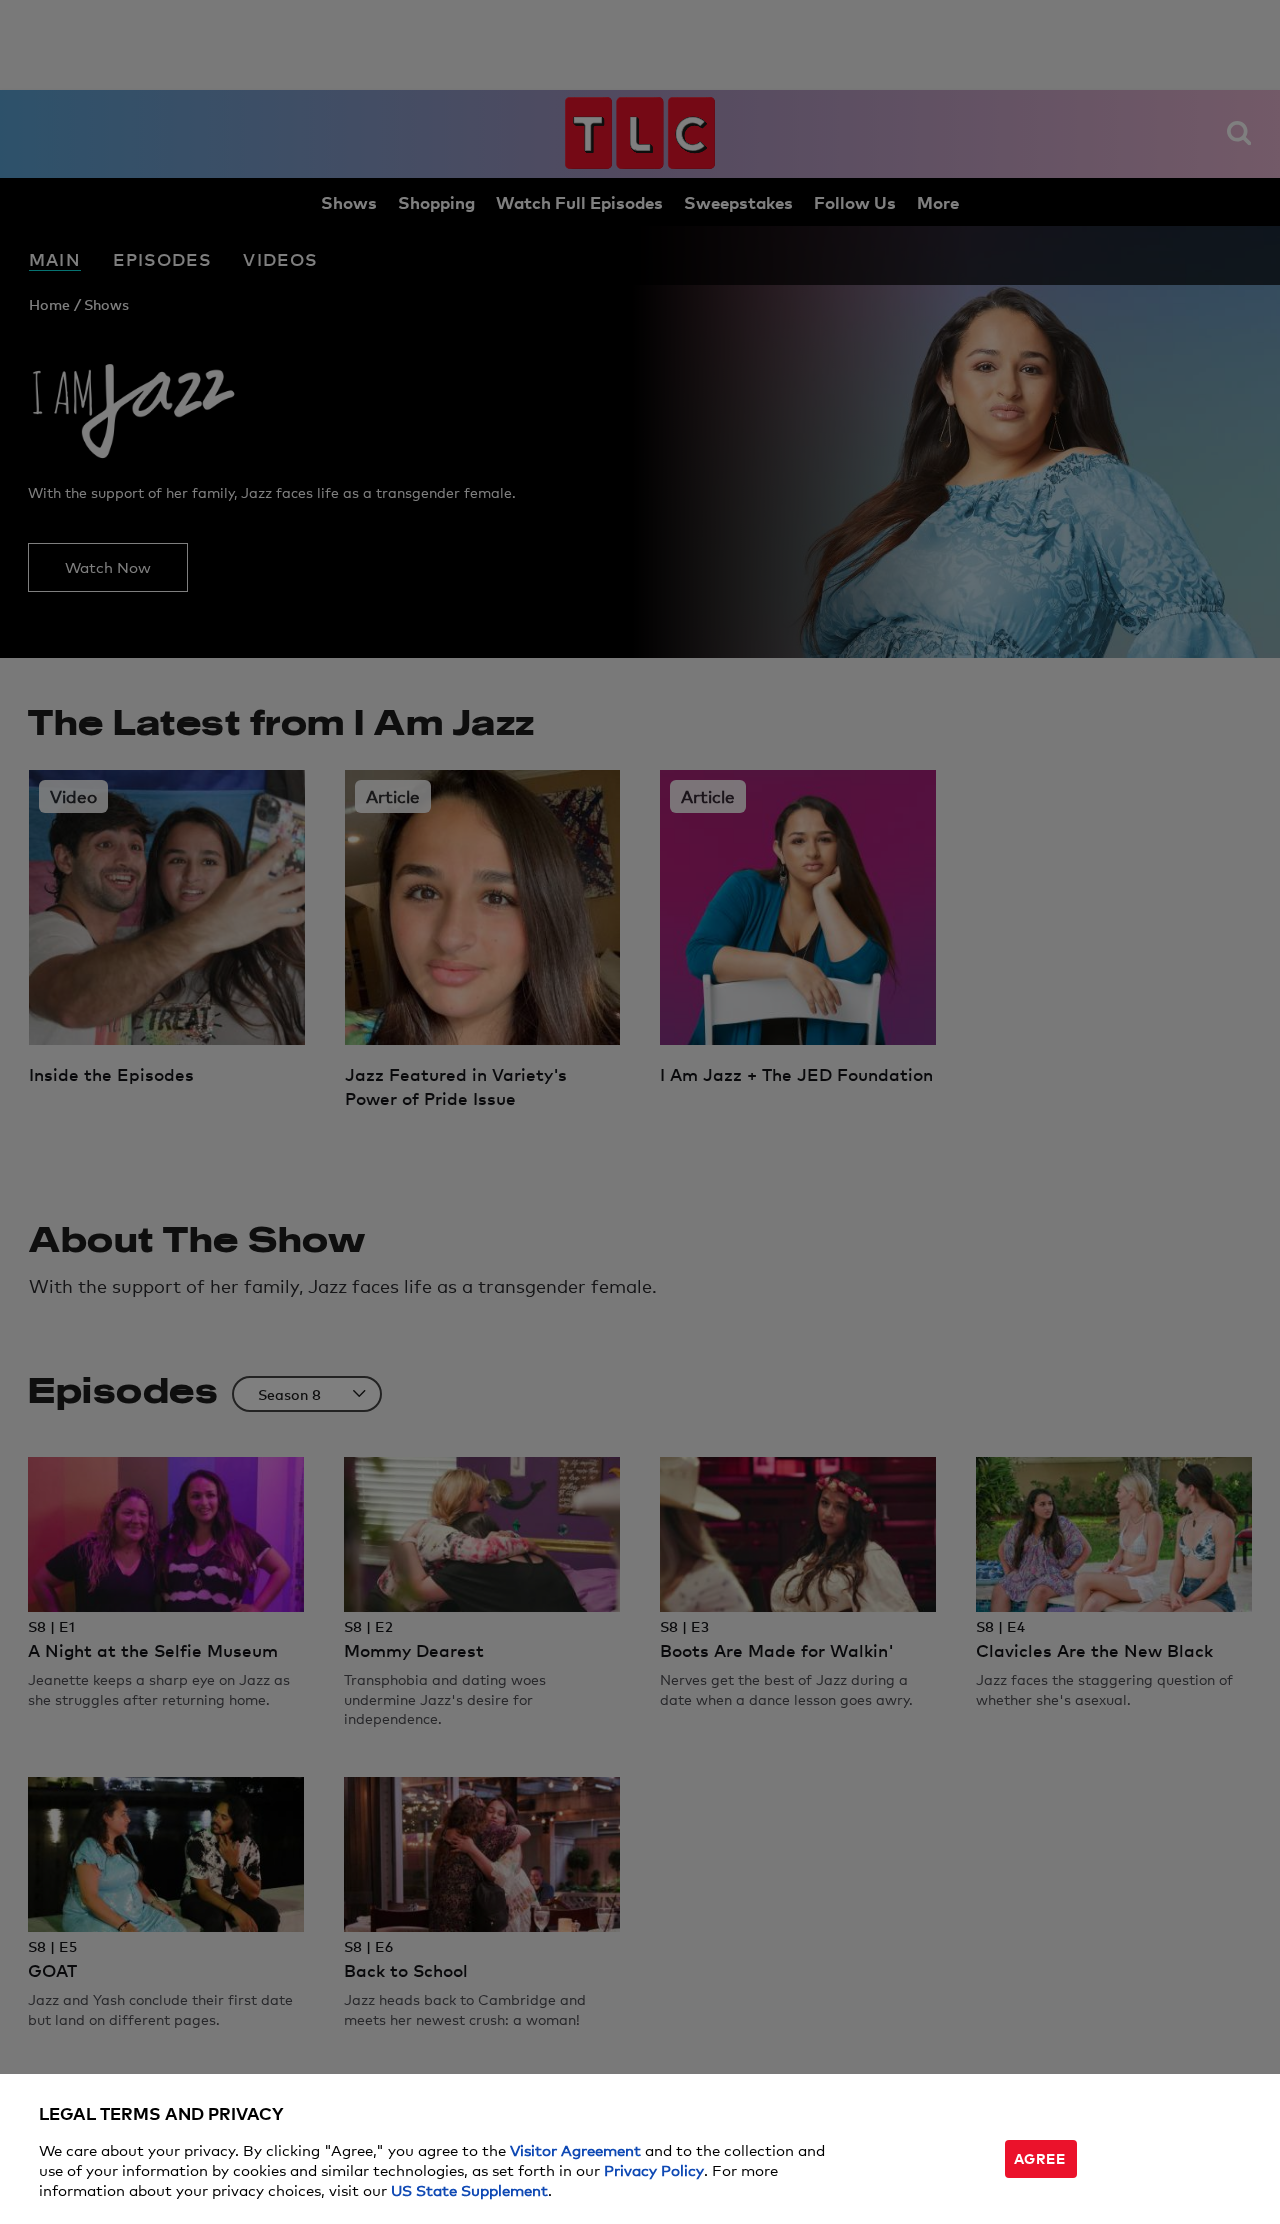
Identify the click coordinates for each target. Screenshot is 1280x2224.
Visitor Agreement (575, 2149)
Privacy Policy (654, 2169)
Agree (1040, 2157)
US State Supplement (469, 2189)
